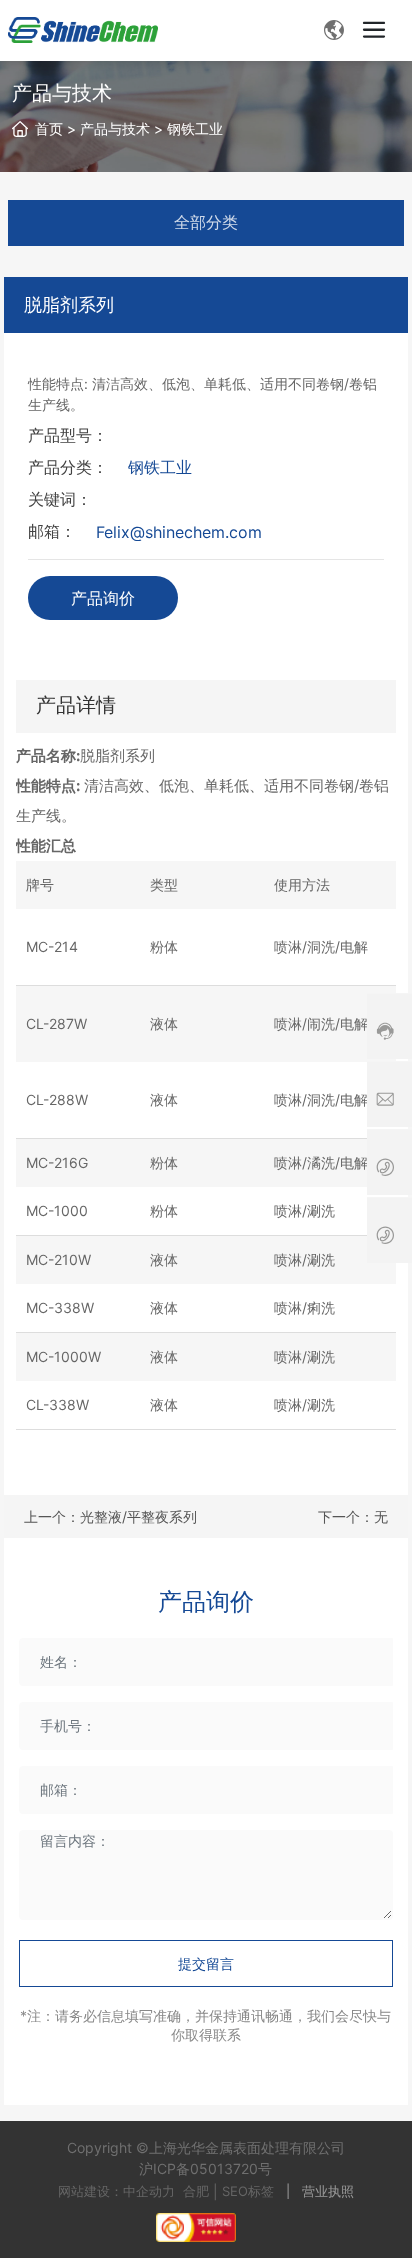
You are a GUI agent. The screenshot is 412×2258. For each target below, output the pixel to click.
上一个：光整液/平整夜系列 (110, 1516)
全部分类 (206, 222)
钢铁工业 (195, 128)
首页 (49, 128)
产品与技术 (115, 128)
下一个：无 (353, 1516)
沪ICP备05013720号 (205, 2168)
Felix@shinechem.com (179, 532)
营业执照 (328, 2191)
